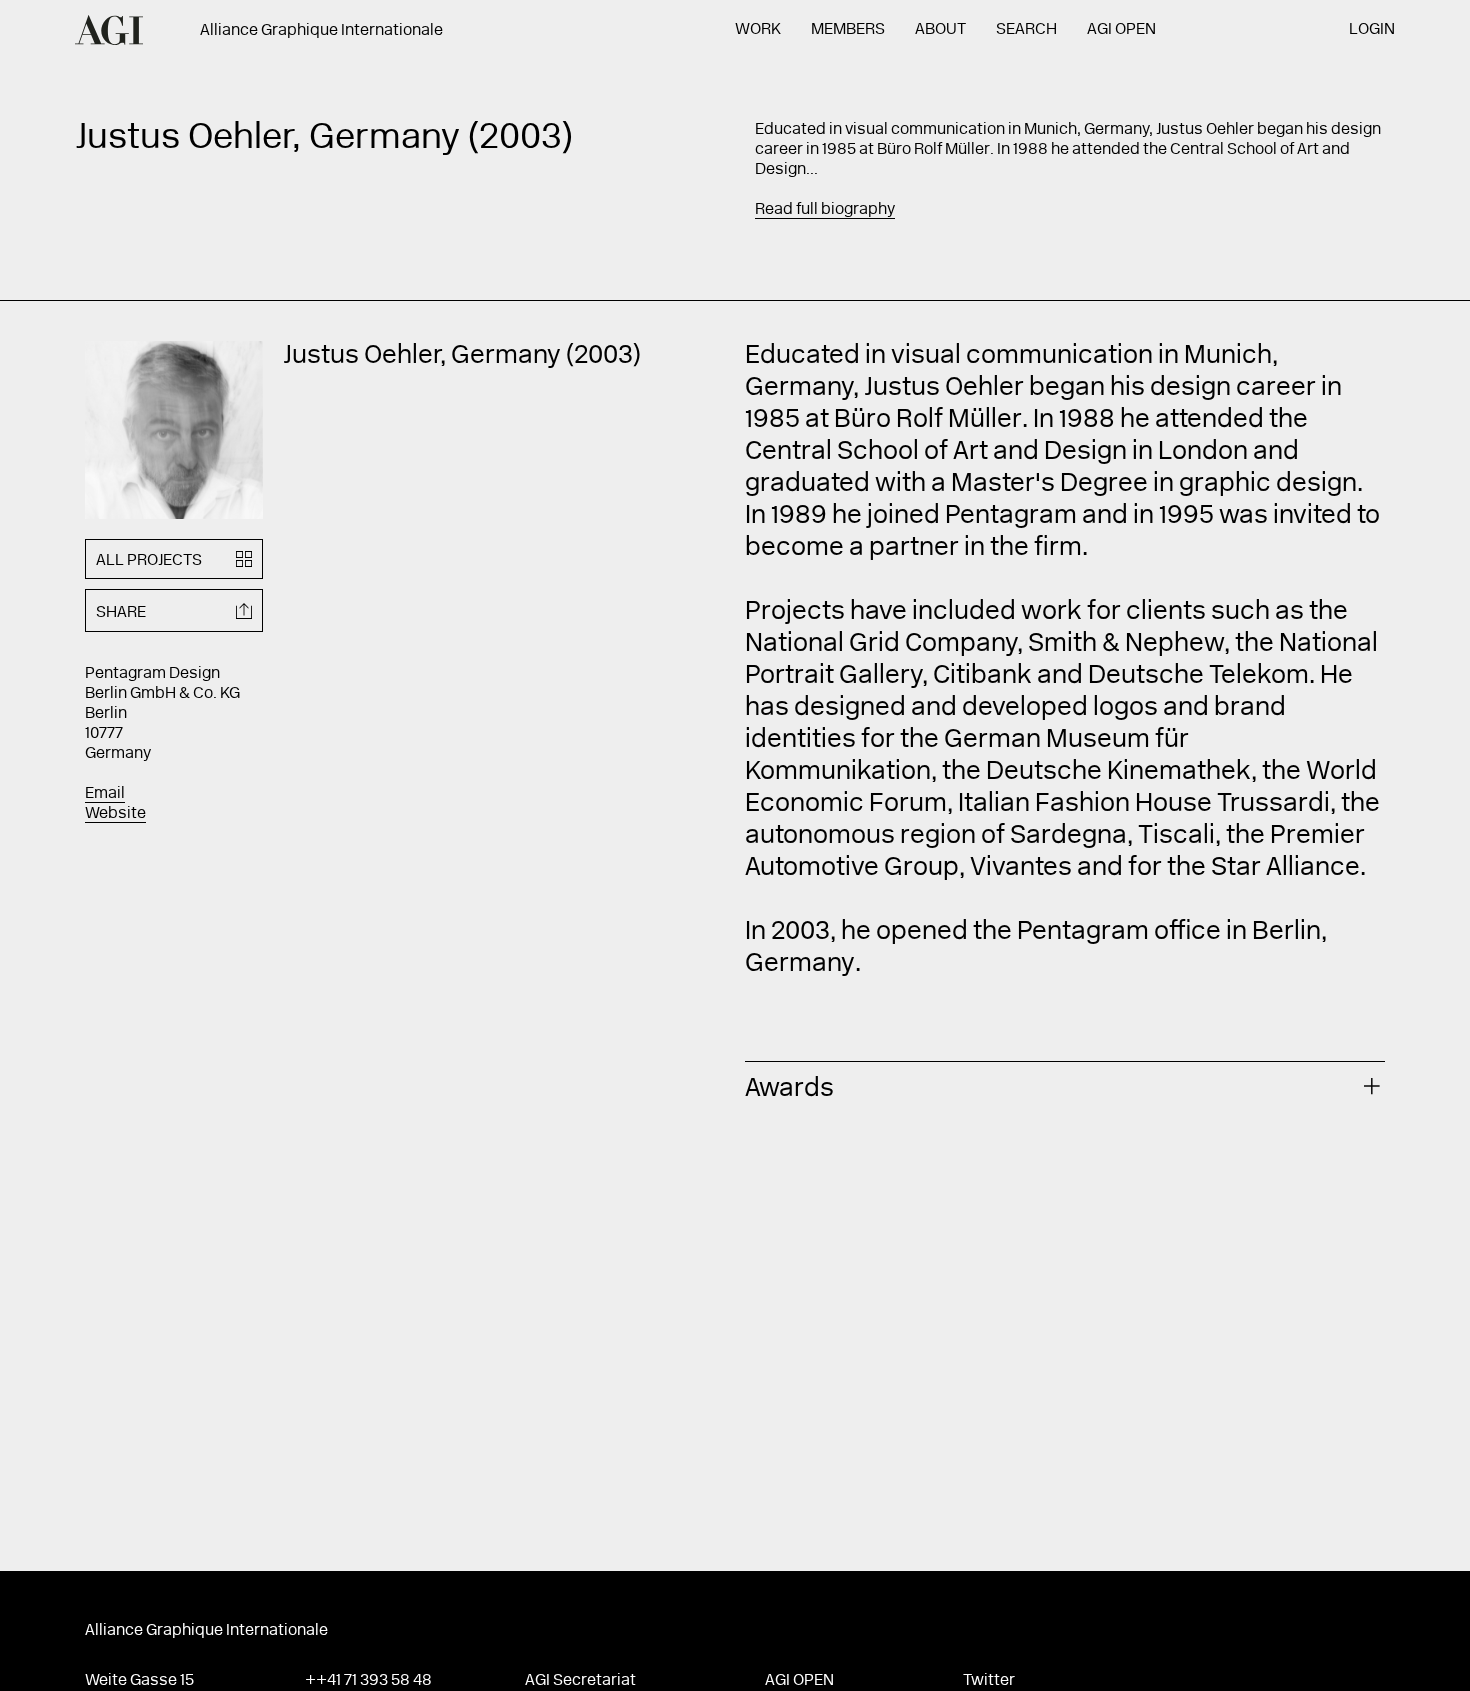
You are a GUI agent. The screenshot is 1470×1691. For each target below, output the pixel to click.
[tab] (1065, 1086)
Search (1026, 30)
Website (115, 814)
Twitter (989, 1681)
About (940, 30)
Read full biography (825, 210)
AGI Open (1121, 30)
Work (758, 30)
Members (848, 30)
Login (1372, 30)
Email (105, 794)
